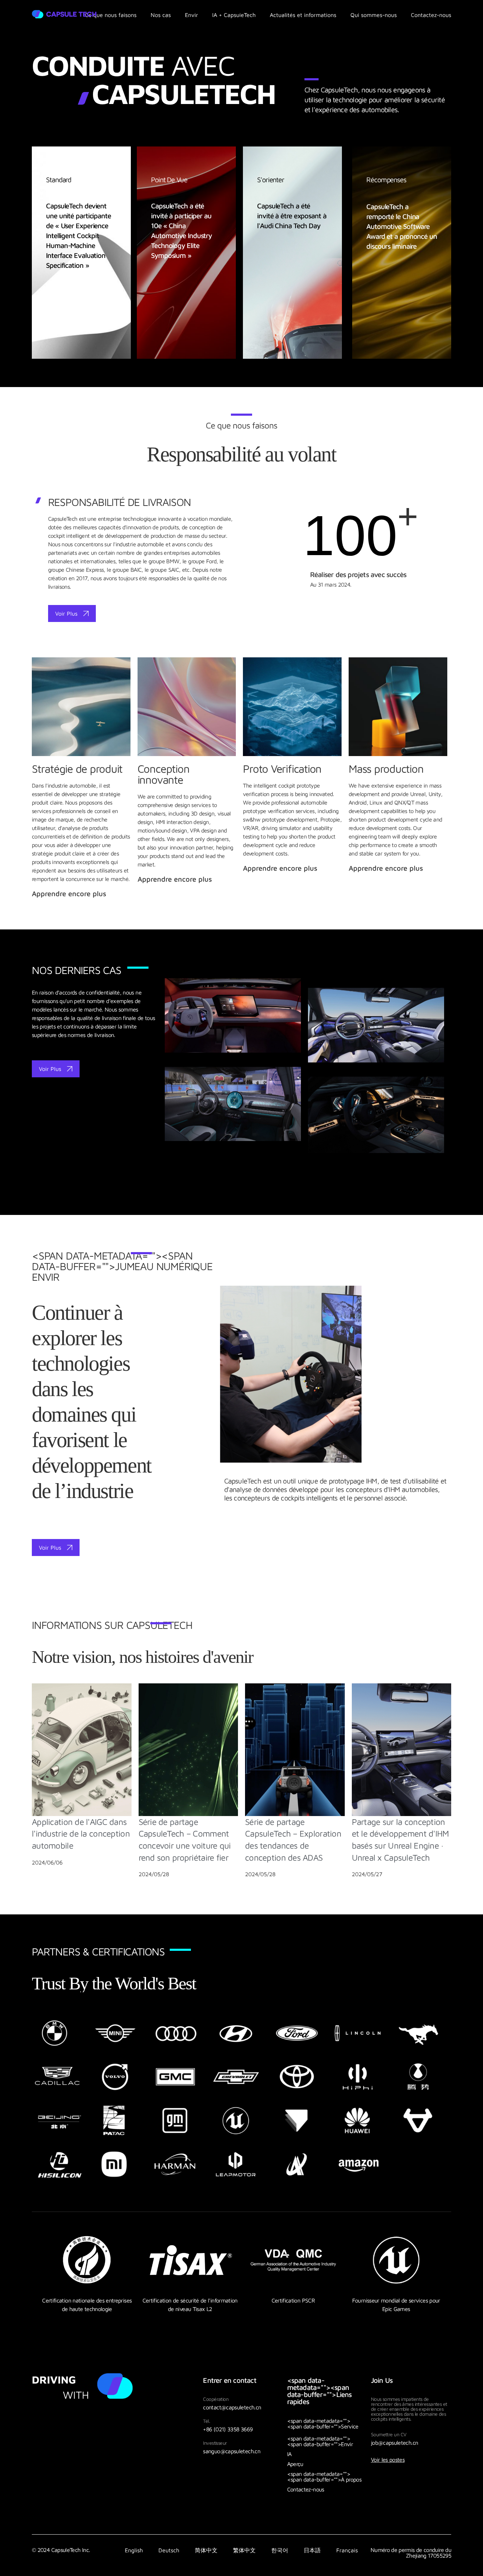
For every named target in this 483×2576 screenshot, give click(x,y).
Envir (191, 15)
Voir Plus (66, 613)
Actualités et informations (303, 15)
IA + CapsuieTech (234, 15)
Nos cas (161, 15)
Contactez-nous (431, 15)
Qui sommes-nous (374, 15)
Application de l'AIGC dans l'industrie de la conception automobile (81, 1834)
